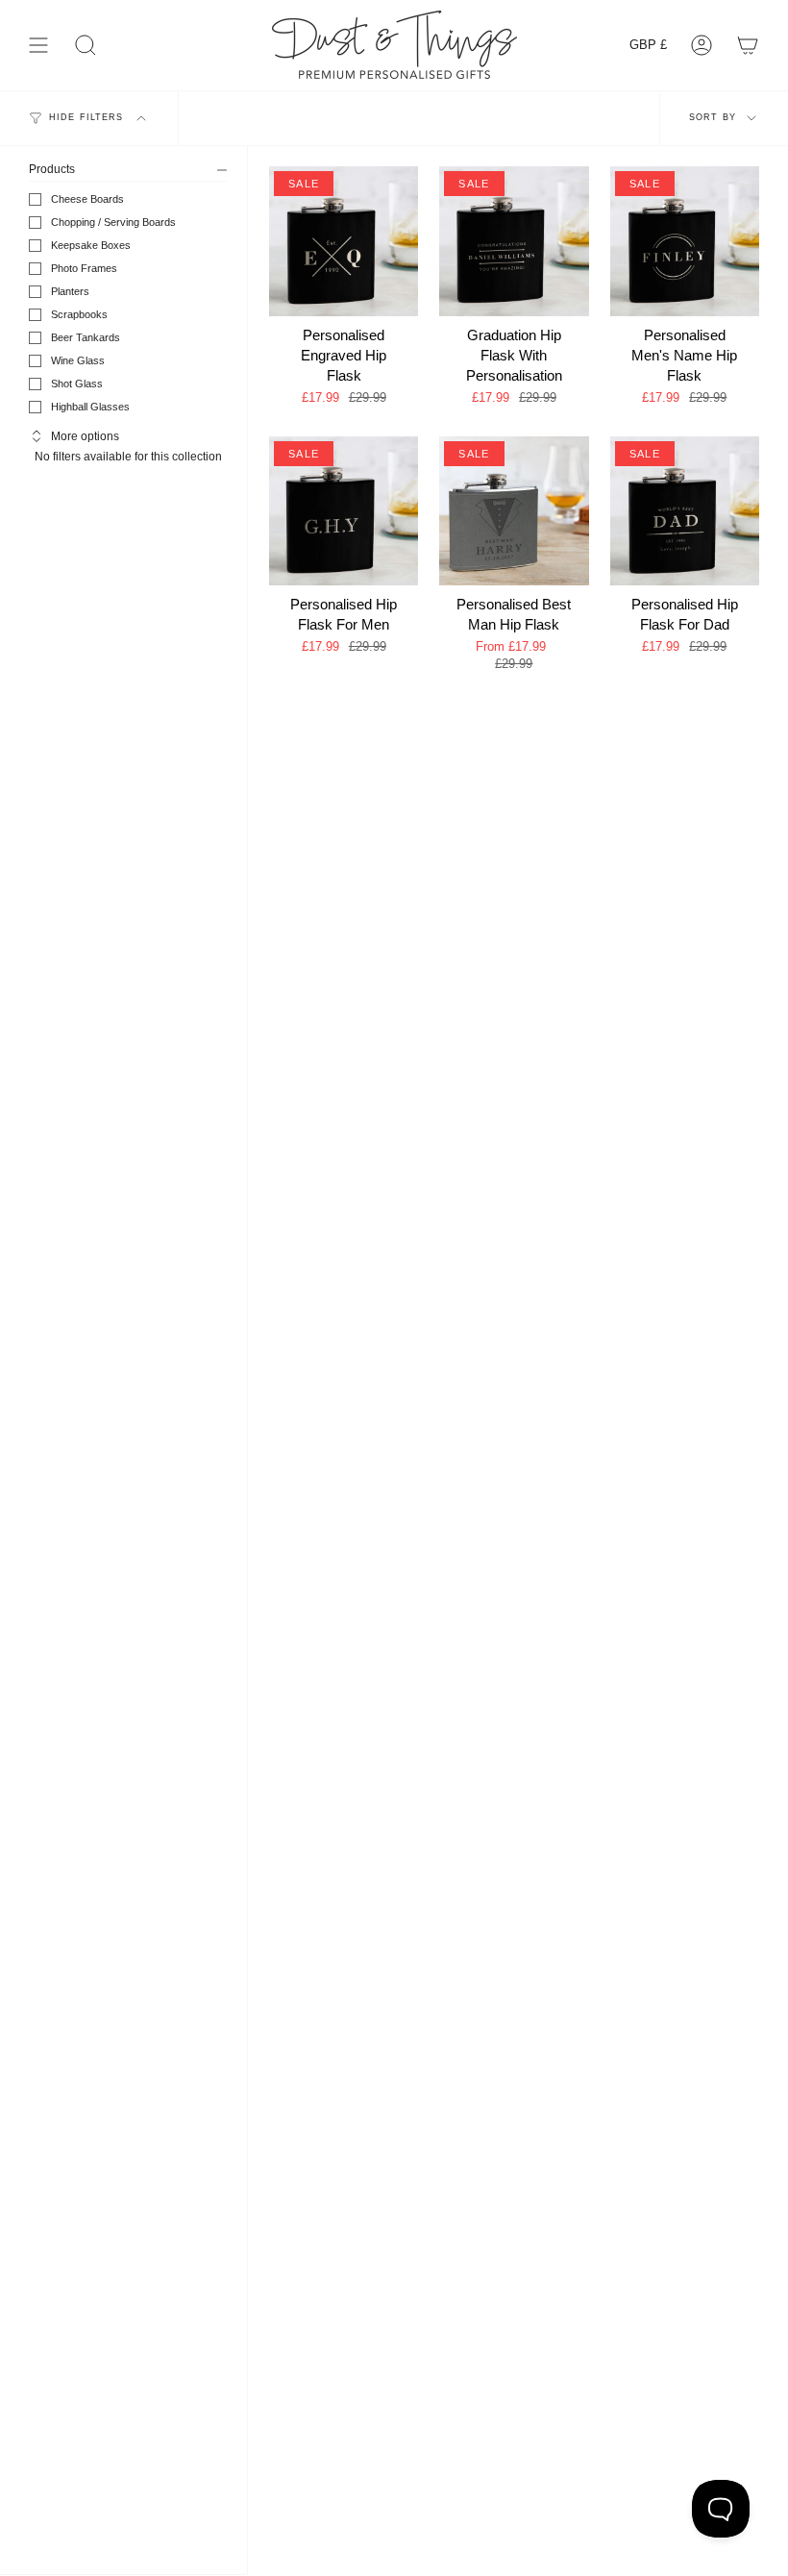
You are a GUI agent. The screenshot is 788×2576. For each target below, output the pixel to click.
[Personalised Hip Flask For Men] (344, 511)
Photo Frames (84, 268)
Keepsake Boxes (91, 245)
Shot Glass (77, 384)
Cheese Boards (87, 199)
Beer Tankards (86, 337)
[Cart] (748, 45)
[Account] (702, 45)
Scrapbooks (79, 314)
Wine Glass (78, 360)
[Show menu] (38, 45)
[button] (86, 45)
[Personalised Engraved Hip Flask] (344, 241)
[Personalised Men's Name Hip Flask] (685, 241)
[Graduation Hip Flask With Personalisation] (514, 241)
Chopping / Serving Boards (113, 222)
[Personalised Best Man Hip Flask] (514, 511)
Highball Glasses (90, 407)
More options (85, 436)
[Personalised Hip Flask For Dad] (685, 511)
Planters (70, 291)
